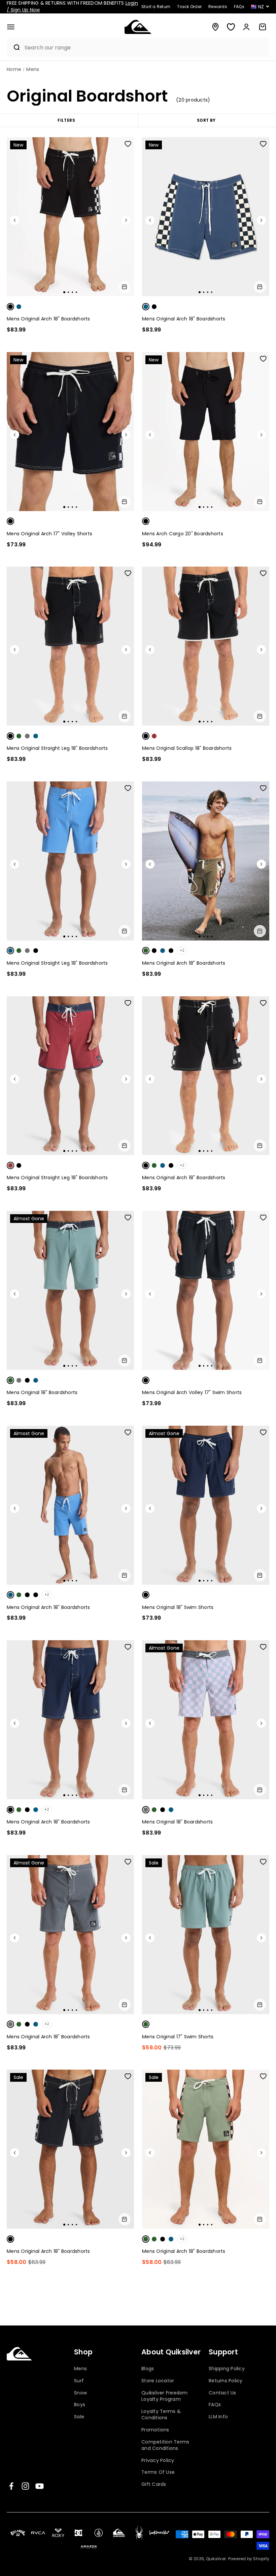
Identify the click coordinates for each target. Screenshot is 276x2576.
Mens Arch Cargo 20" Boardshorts (183, 534)
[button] (11, 27)
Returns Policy (226, 2381)
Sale (79, 2417)
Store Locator (158, 2381)
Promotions (155, 2430)
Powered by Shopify (249, 2559)
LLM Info (218, 2417)
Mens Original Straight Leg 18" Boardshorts (57, 748)
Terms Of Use (158, 2472)
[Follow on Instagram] (25, 2486)
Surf (79, 2381)
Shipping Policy (227, 2369)
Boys (80, 2405)
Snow (80, 2393)
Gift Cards (154, 2484)
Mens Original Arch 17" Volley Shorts (49, 534)
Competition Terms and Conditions (165, 2445)
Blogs (148, 2369)
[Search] (14, 47)
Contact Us (222, 2393)
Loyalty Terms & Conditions (161, 2415)
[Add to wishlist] (128, 144)
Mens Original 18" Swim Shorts (178, 1607)
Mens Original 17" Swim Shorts (178, 2037)
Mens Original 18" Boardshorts (42, 1392)
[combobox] (145, 48)
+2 (182, 950)
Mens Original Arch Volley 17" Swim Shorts (192, 1392)
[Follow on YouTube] (40, 2486)
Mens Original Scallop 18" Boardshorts (187, 748)
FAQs (215, 2405)
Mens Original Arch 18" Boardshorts (48, 319)
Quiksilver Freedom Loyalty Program (165, 2396)
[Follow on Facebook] (11, 2486)
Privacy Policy (158, 2460)
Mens (80, 2369)
